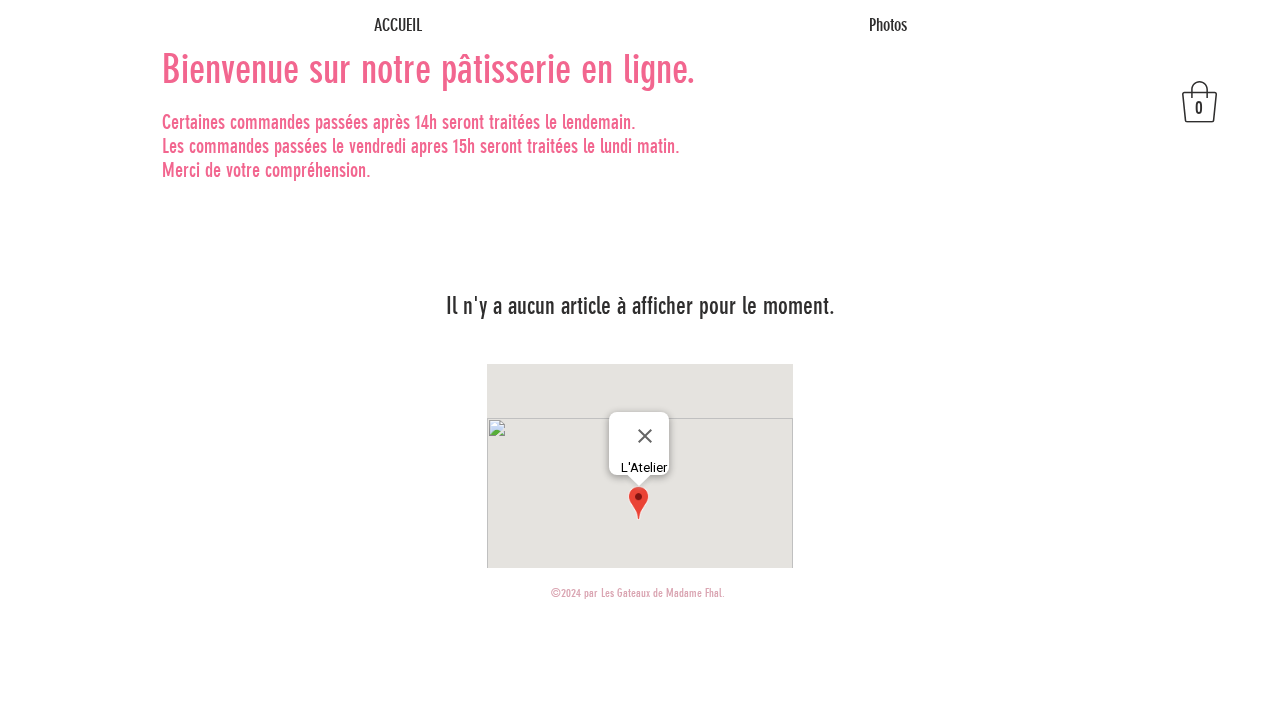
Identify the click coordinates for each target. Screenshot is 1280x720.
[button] (1199, 102)
